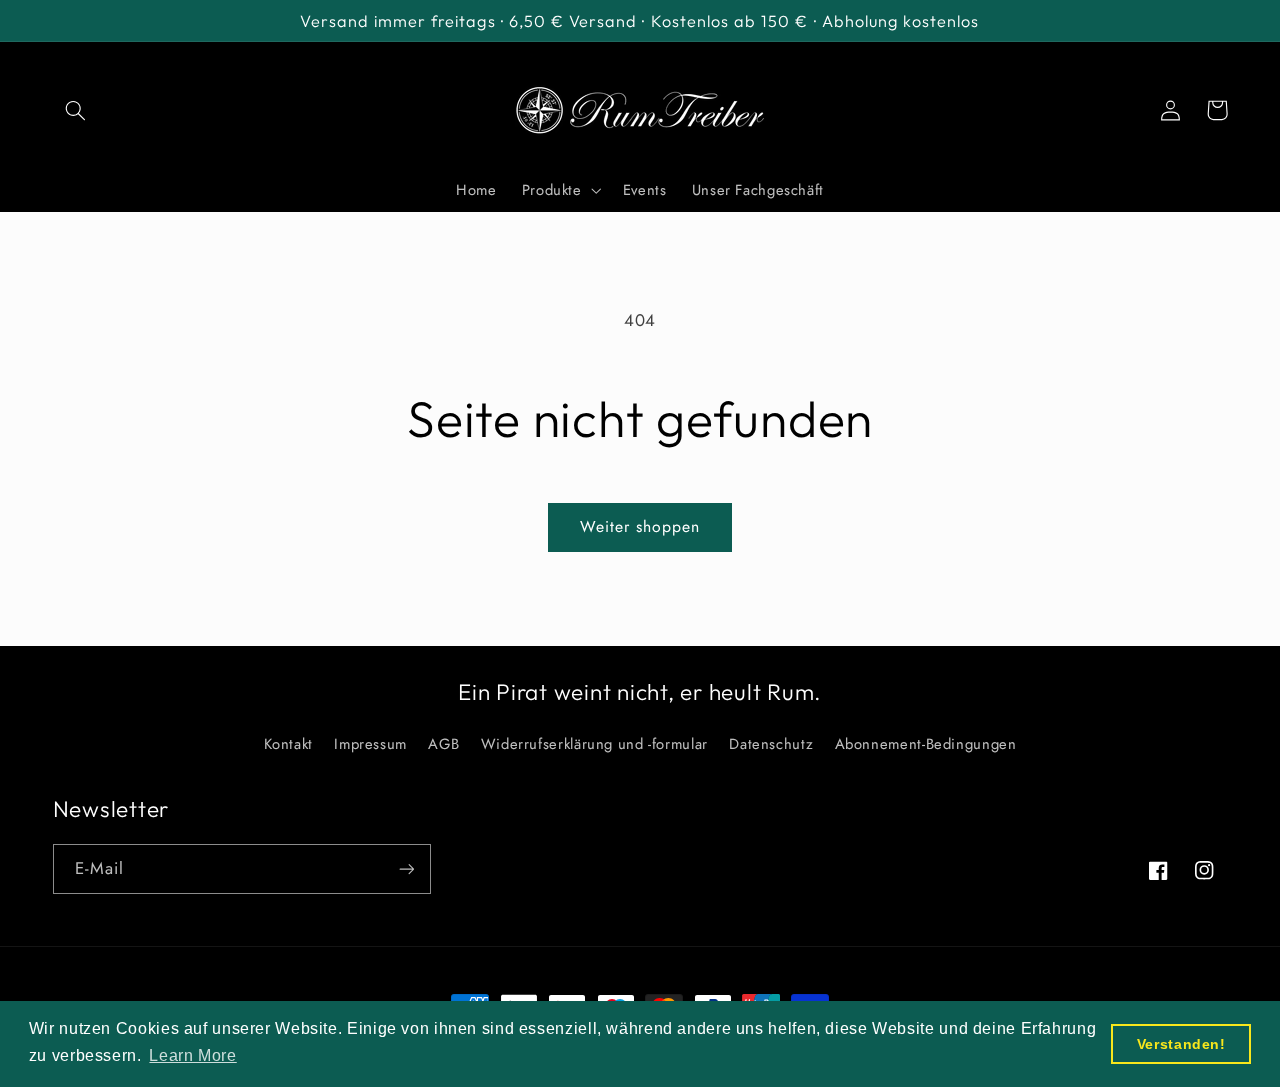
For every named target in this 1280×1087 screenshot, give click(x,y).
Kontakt (288, 744)
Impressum (370, 744)
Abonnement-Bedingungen (926, 744)
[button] (76, 110)
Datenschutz (771, 744)
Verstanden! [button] (1181, 1044)
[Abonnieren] (406, 868)
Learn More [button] (192, 1055)
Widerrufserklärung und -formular (594, 744)
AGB (443, 744)
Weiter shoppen (640, 526)
